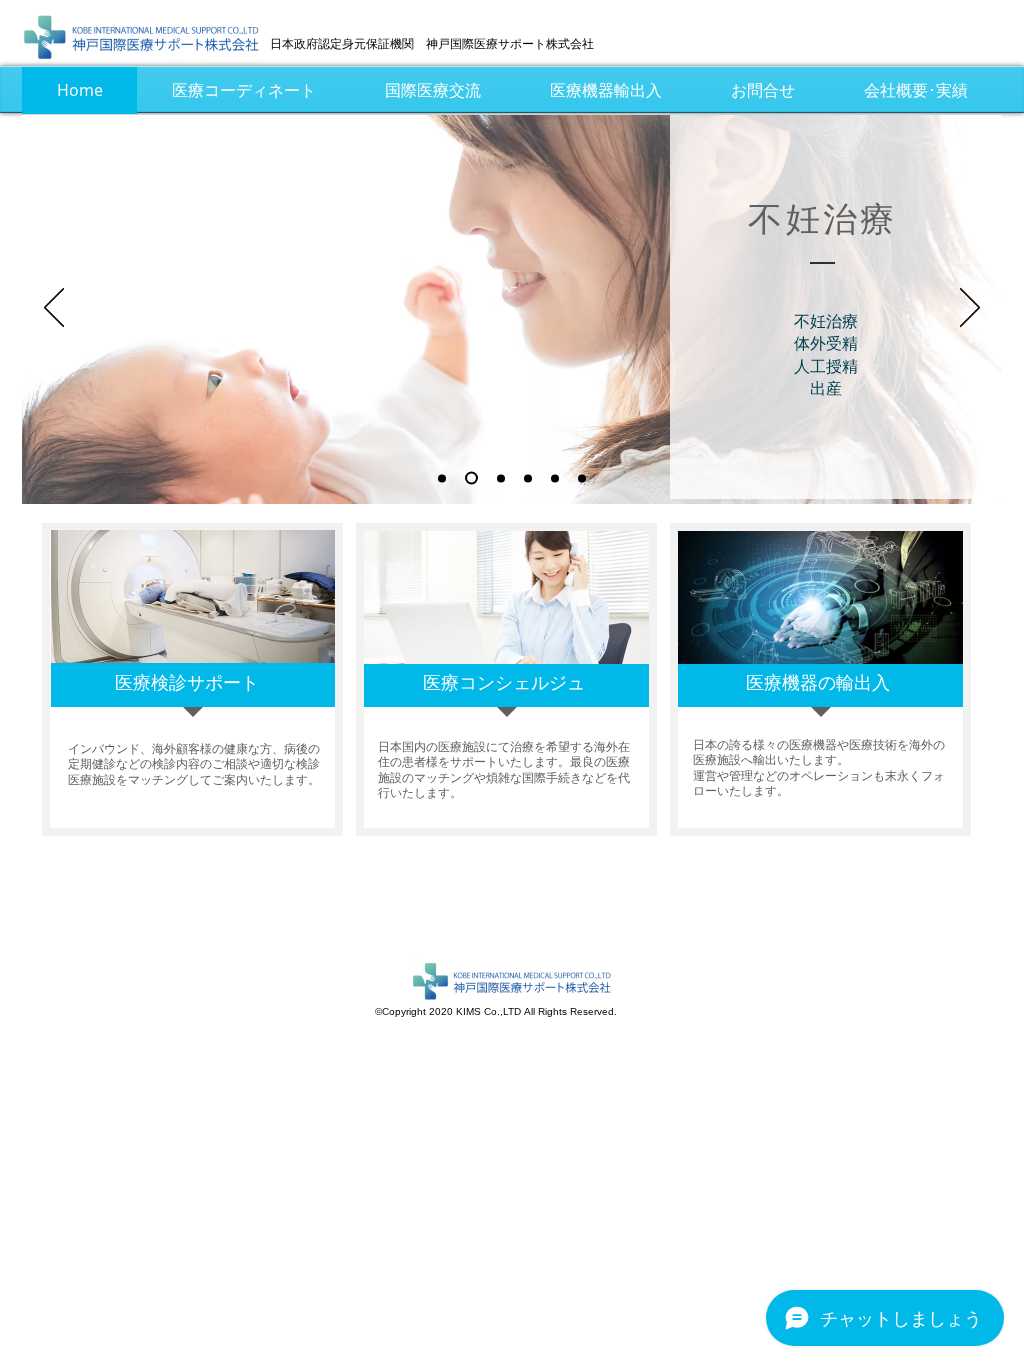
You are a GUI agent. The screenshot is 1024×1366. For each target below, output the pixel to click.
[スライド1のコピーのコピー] (501, 478)
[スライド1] (442, 478)
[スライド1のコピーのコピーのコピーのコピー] (555, 478)
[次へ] (970, 309)
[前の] (54, 309)
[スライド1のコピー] (471, 478)
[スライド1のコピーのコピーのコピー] (528, 478)
